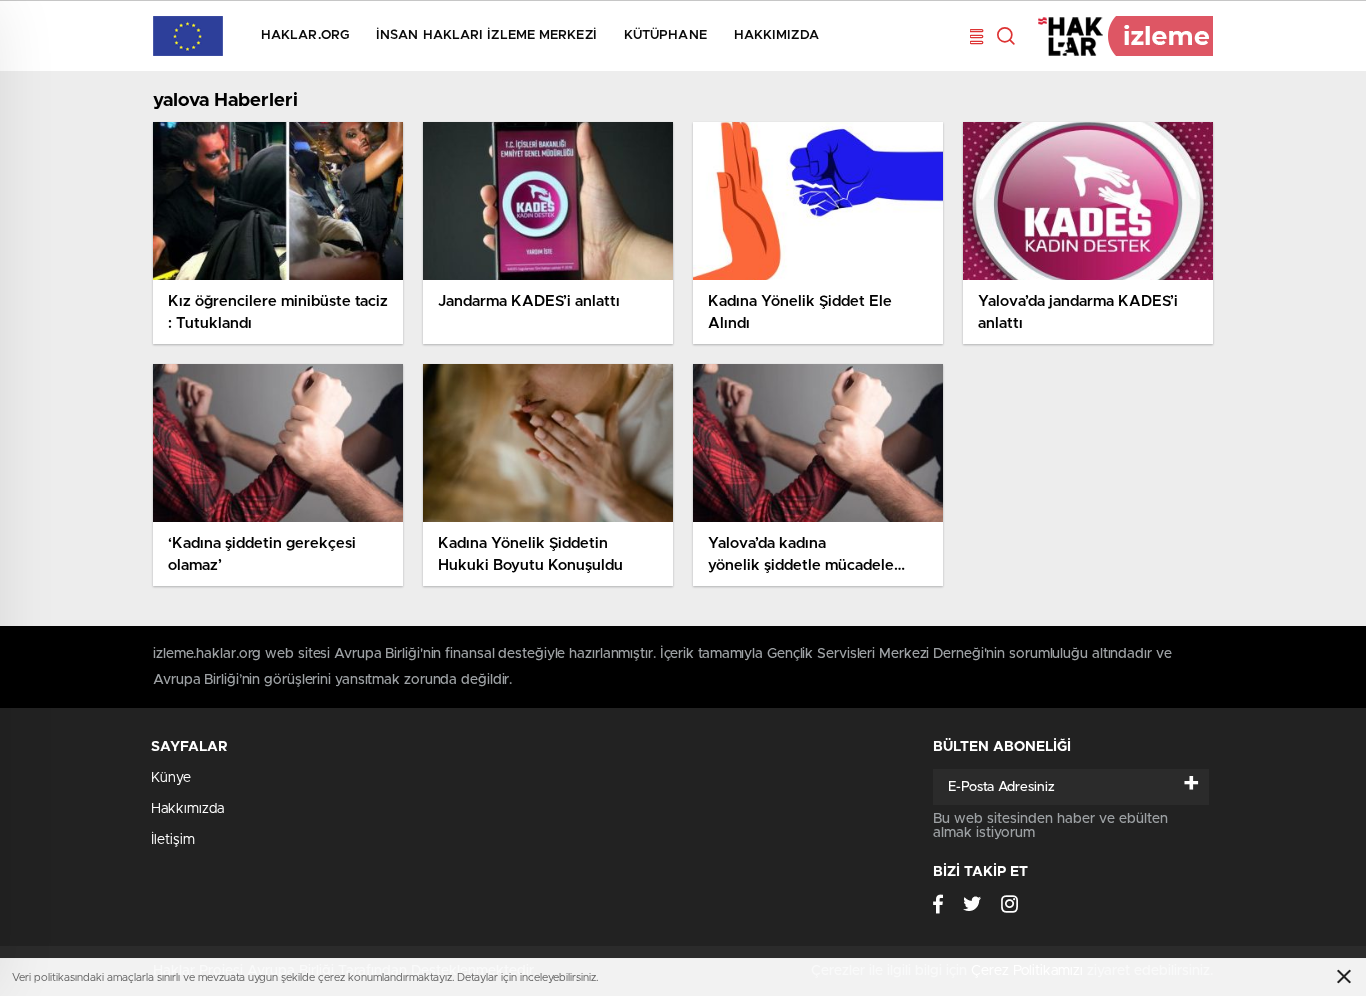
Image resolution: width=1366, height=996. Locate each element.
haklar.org (305, 35)
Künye (171, 778)
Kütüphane (665, 35)
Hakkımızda (776, 35)
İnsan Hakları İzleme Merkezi (486, 35)
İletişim (173, 840)
